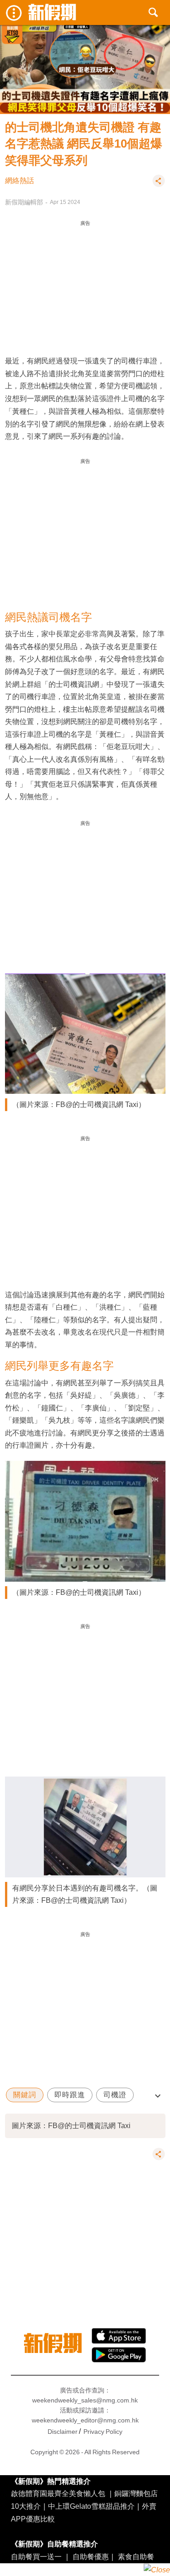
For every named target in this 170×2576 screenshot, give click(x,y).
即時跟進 (70, 2095)
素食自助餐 (136, 2556)
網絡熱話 (19, 181)
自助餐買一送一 (36, 2556)
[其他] (159, 185)
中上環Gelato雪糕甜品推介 (91, 2506)
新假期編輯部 (24, 202)
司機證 (115, 2095)
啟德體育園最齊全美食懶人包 (58, 2493)
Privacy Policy (103, 2432)
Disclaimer (63, 2432)
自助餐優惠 (91, 2556)
